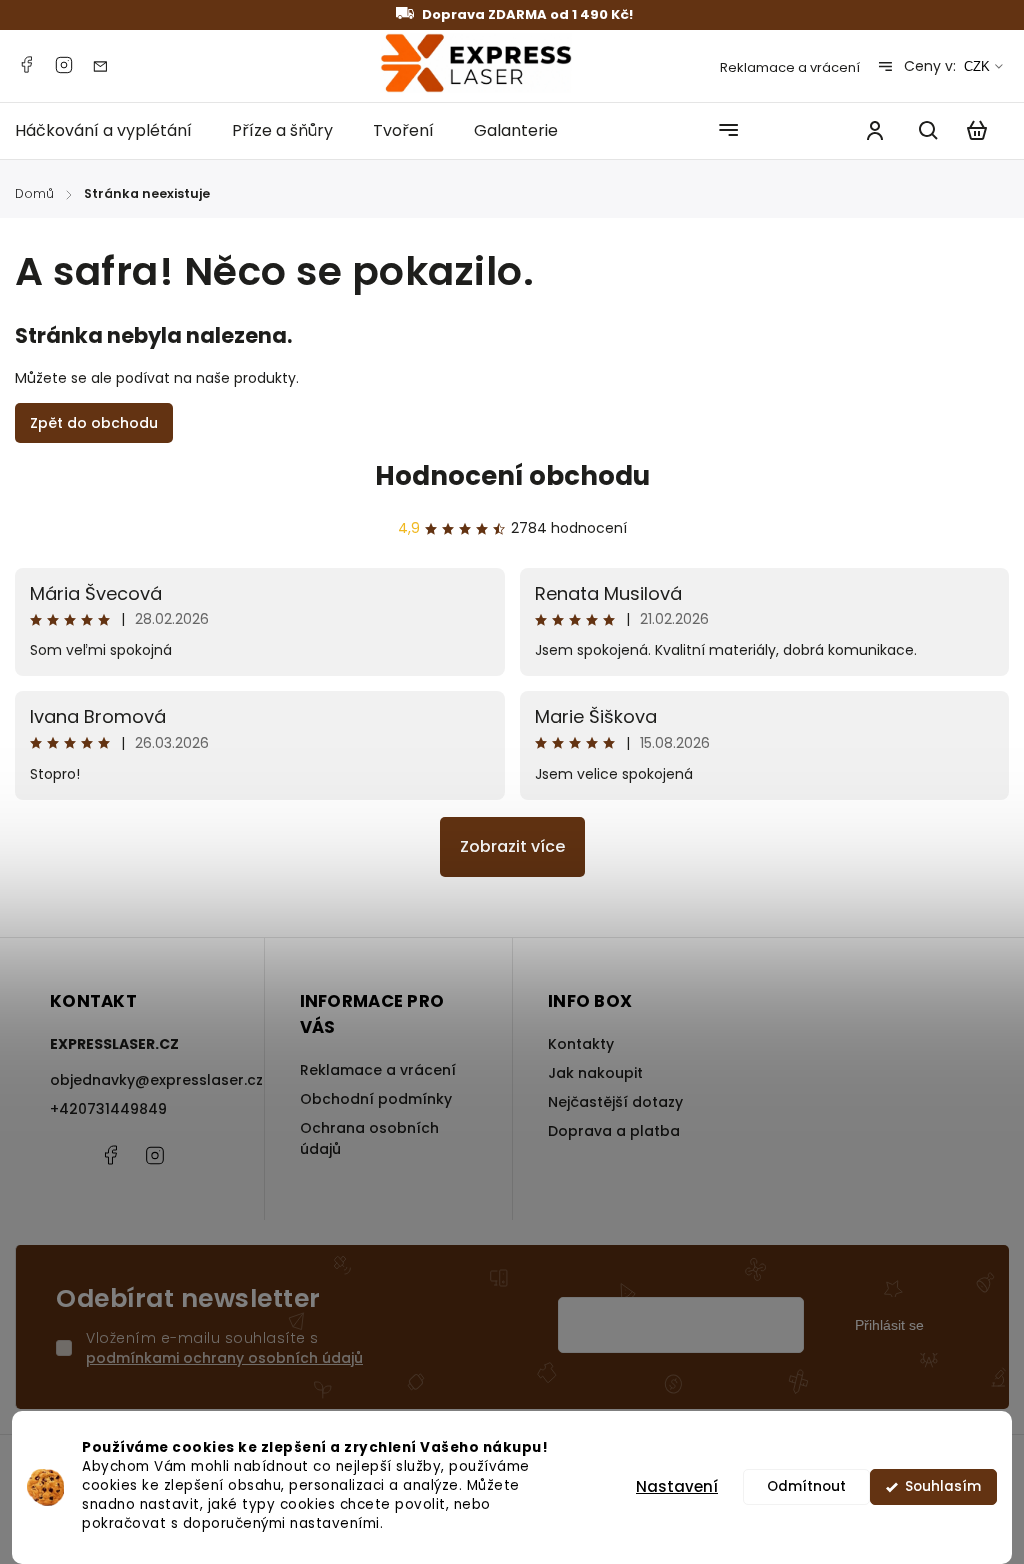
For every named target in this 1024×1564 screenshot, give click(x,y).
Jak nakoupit (595, 1073)
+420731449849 (108, 1109)
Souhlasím (943, 1486)
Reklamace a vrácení (790, 67)
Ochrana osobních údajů (369, 1138)
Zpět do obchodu (94, 423)
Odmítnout (806, 1486)
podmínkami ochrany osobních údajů (224, 1358)
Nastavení (677, 1486)
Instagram (64, 65)
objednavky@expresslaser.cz (139, 1080)
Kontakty (581, 1044)
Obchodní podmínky (376, 1099)
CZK (977, 66)
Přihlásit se (889, 1325)
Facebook (26, 65)
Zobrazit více (512, 846)
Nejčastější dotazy (615, 1102)
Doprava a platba (614, 1131)
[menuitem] (113, 130)
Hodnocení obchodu (512, 476)
